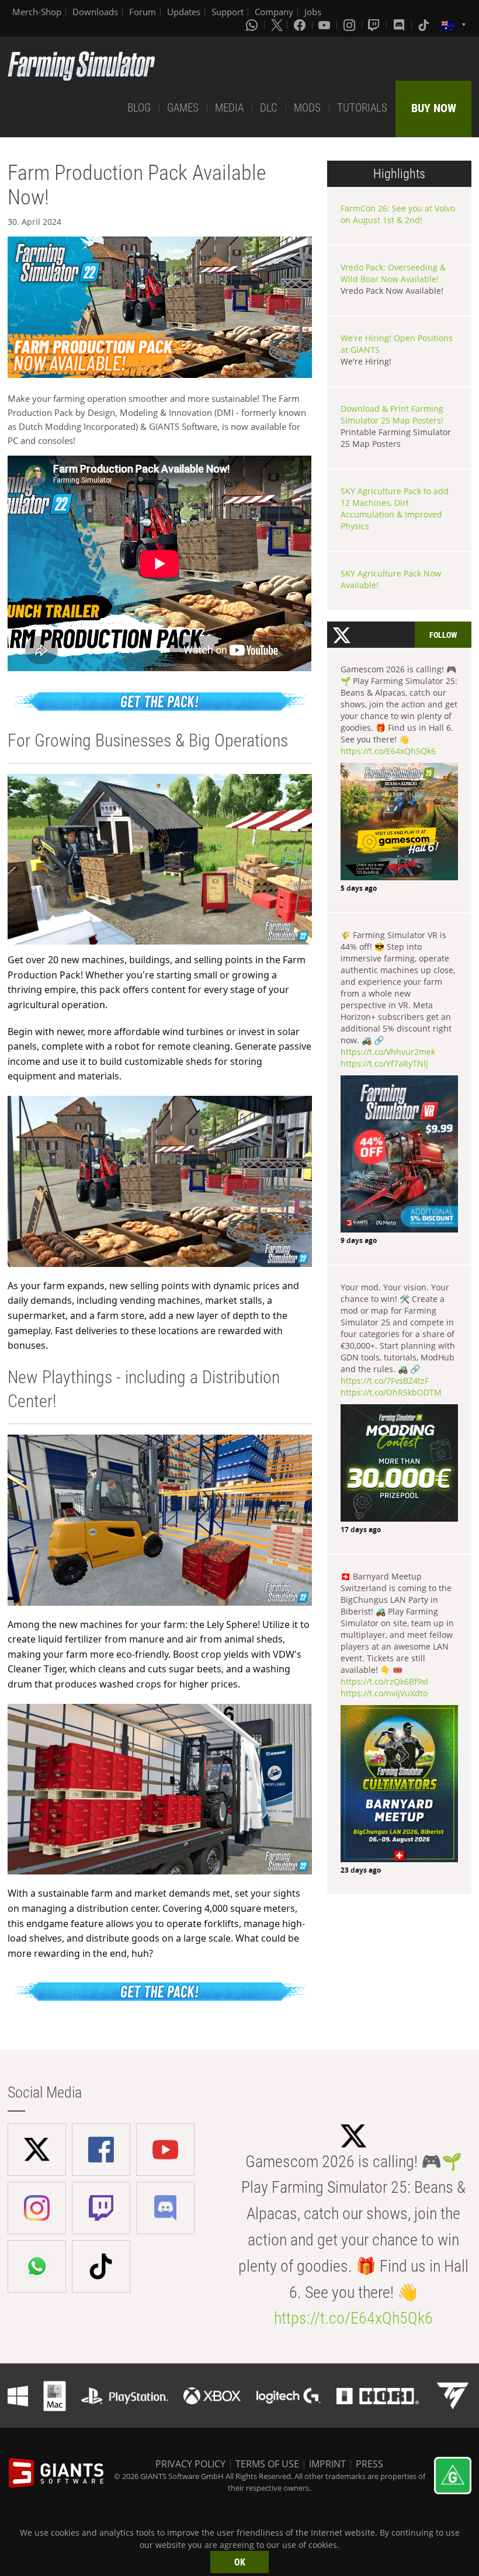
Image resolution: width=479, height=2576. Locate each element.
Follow (443, 635)
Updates (184, 12)
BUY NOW (434, 108)
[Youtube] (325, 25)
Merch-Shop (37, 12)
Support (228, 12)
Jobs (313, 12)
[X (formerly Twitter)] (277, 25)
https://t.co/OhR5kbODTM (391, 1392)
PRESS (369, 2464)
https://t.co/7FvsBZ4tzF (385, 1381)
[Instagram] (350, 25)
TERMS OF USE (267, 2464)
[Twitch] (375, 25)
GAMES (183, 108)
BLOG (139, 108)
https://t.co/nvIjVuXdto (384, 1693)
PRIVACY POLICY (190, 2464)
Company (274, 12)
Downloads (95, 12)
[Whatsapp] (253, 25)
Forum (143, 12)
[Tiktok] (425, 25)
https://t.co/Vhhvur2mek (388, 1052)
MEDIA (229, 108)
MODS (307, 108)
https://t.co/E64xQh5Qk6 (388, 751)
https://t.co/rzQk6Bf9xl (384, 1681)
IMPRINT (327, 2464)
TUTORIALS (362, 108)
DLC (269, 108)
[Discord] (400, 25)
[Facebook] (301, 25)
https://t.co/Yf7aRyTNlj (384, 1063)
